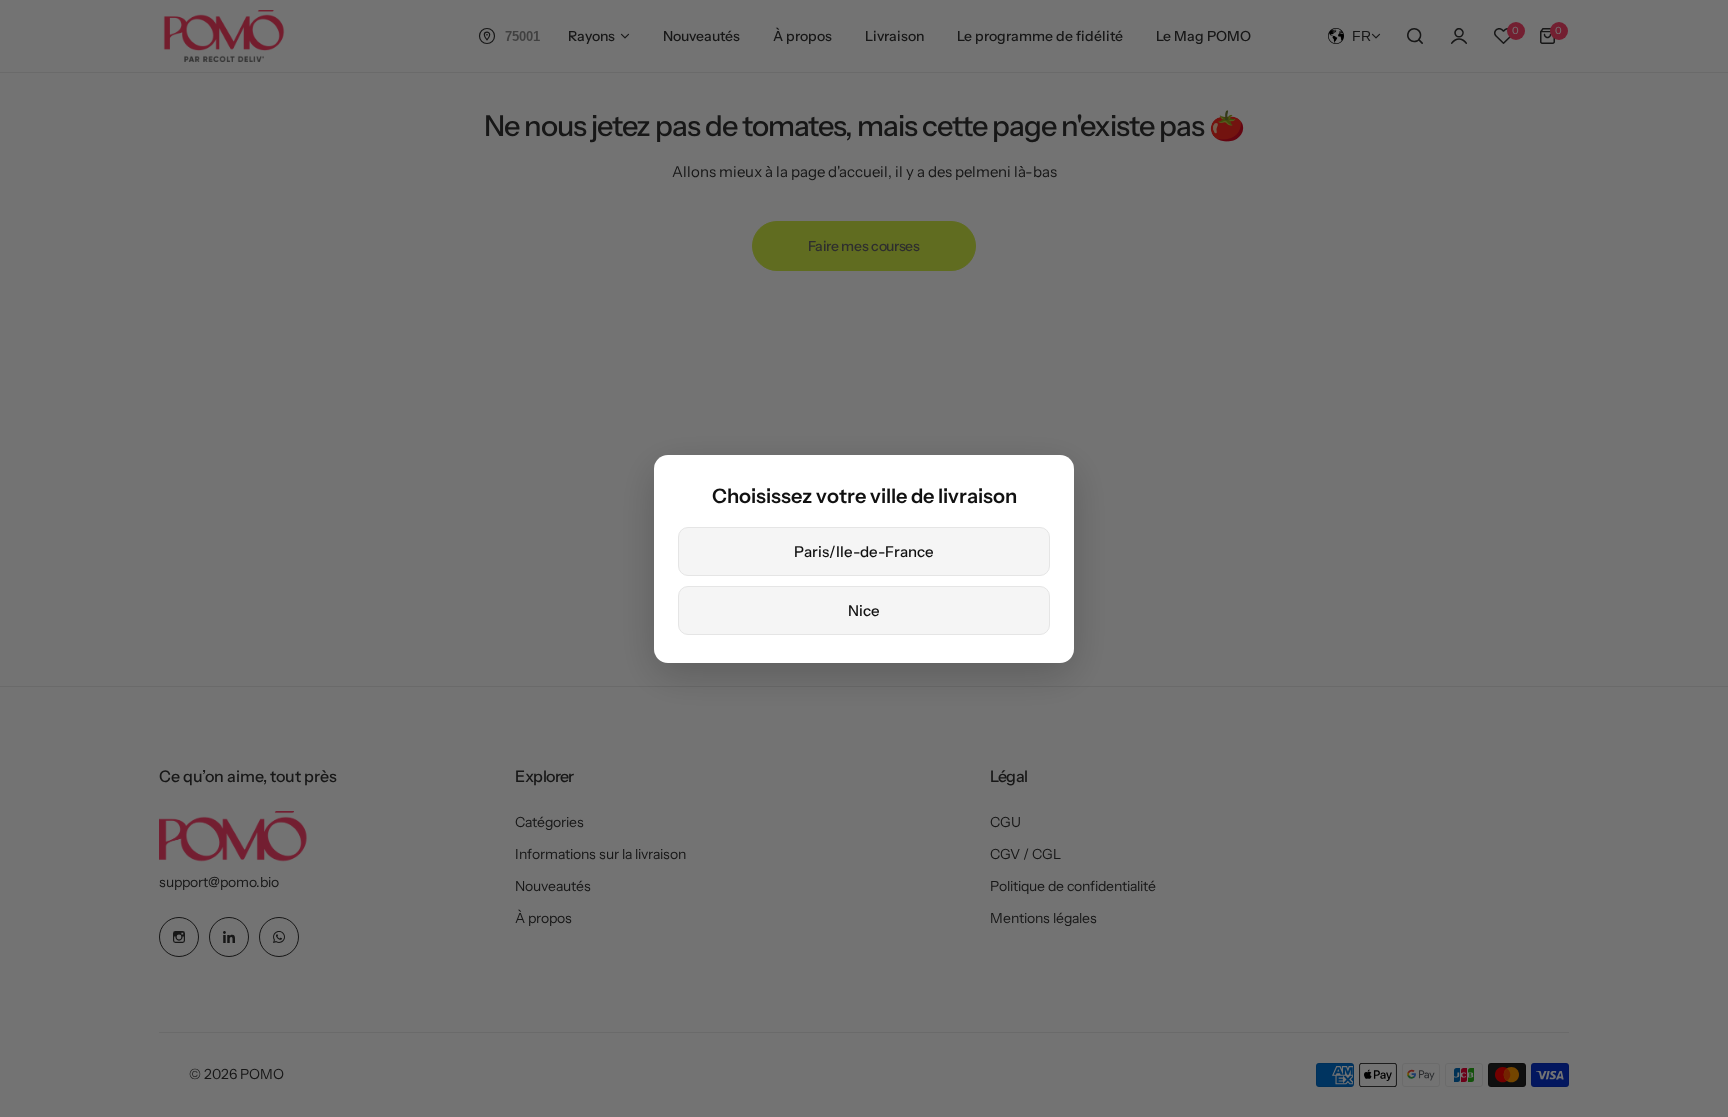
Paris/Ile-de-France (864, 551)
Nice (864, 610)
